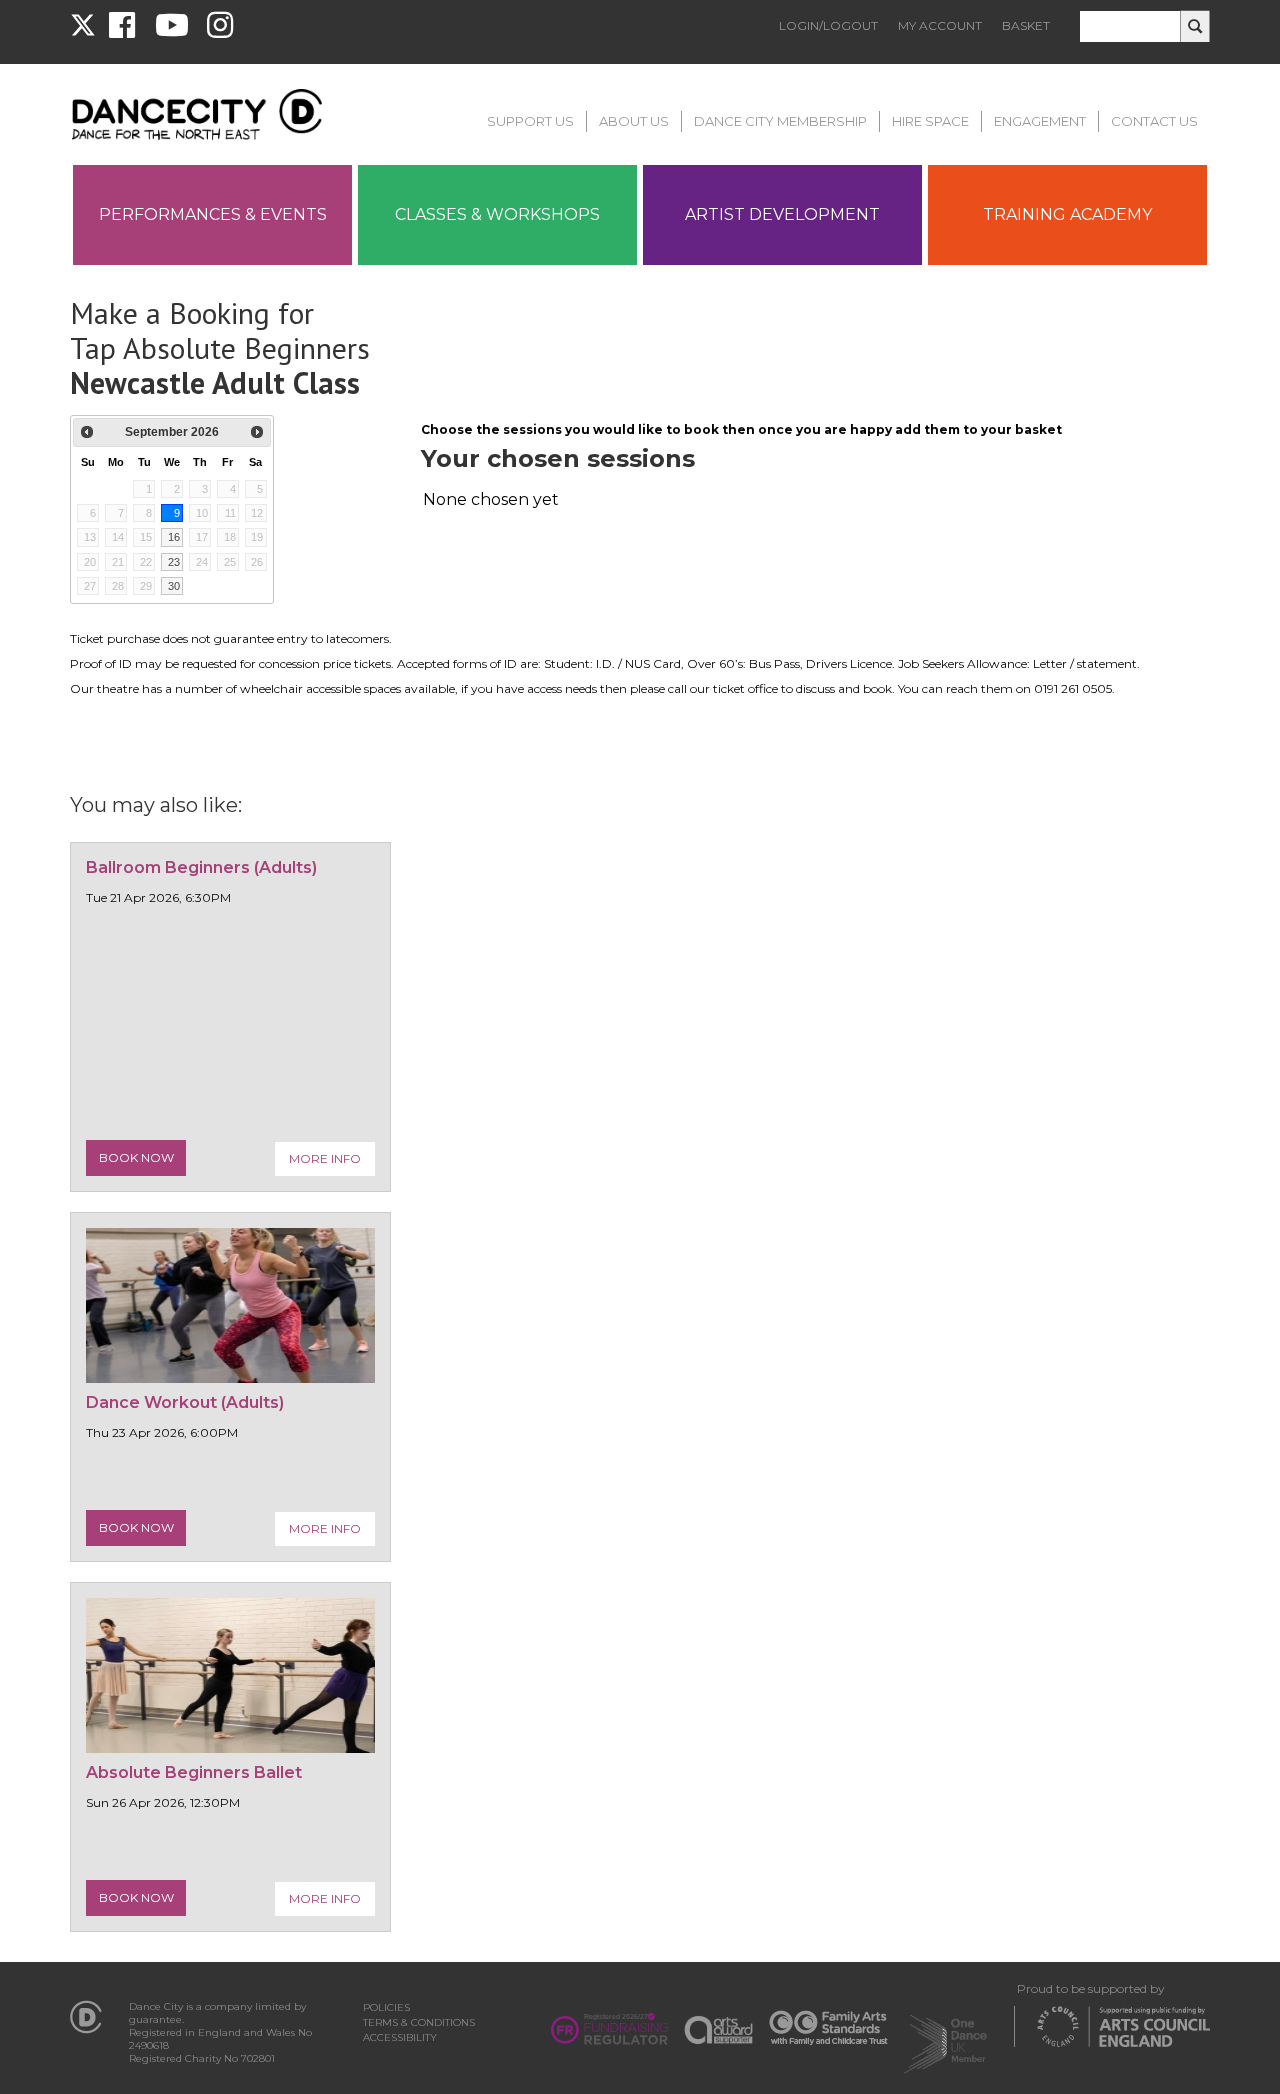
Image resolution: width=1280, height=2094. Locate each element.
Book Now (136, 1157)
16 (174, 537)
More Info (325, 1158)
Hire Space (930, 121)
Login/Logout (828, 25)
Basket (1026, 25)
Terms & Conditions (419, 2022)
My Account (940, 25)
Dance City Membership (780, 121)
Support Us (530, 121)
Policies (386, 2007)
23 (174, 562)
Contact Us (1154, 121)
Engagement (1040, 121)
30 (174, 586)
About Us (634, 121)
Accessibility (400, 2037)
